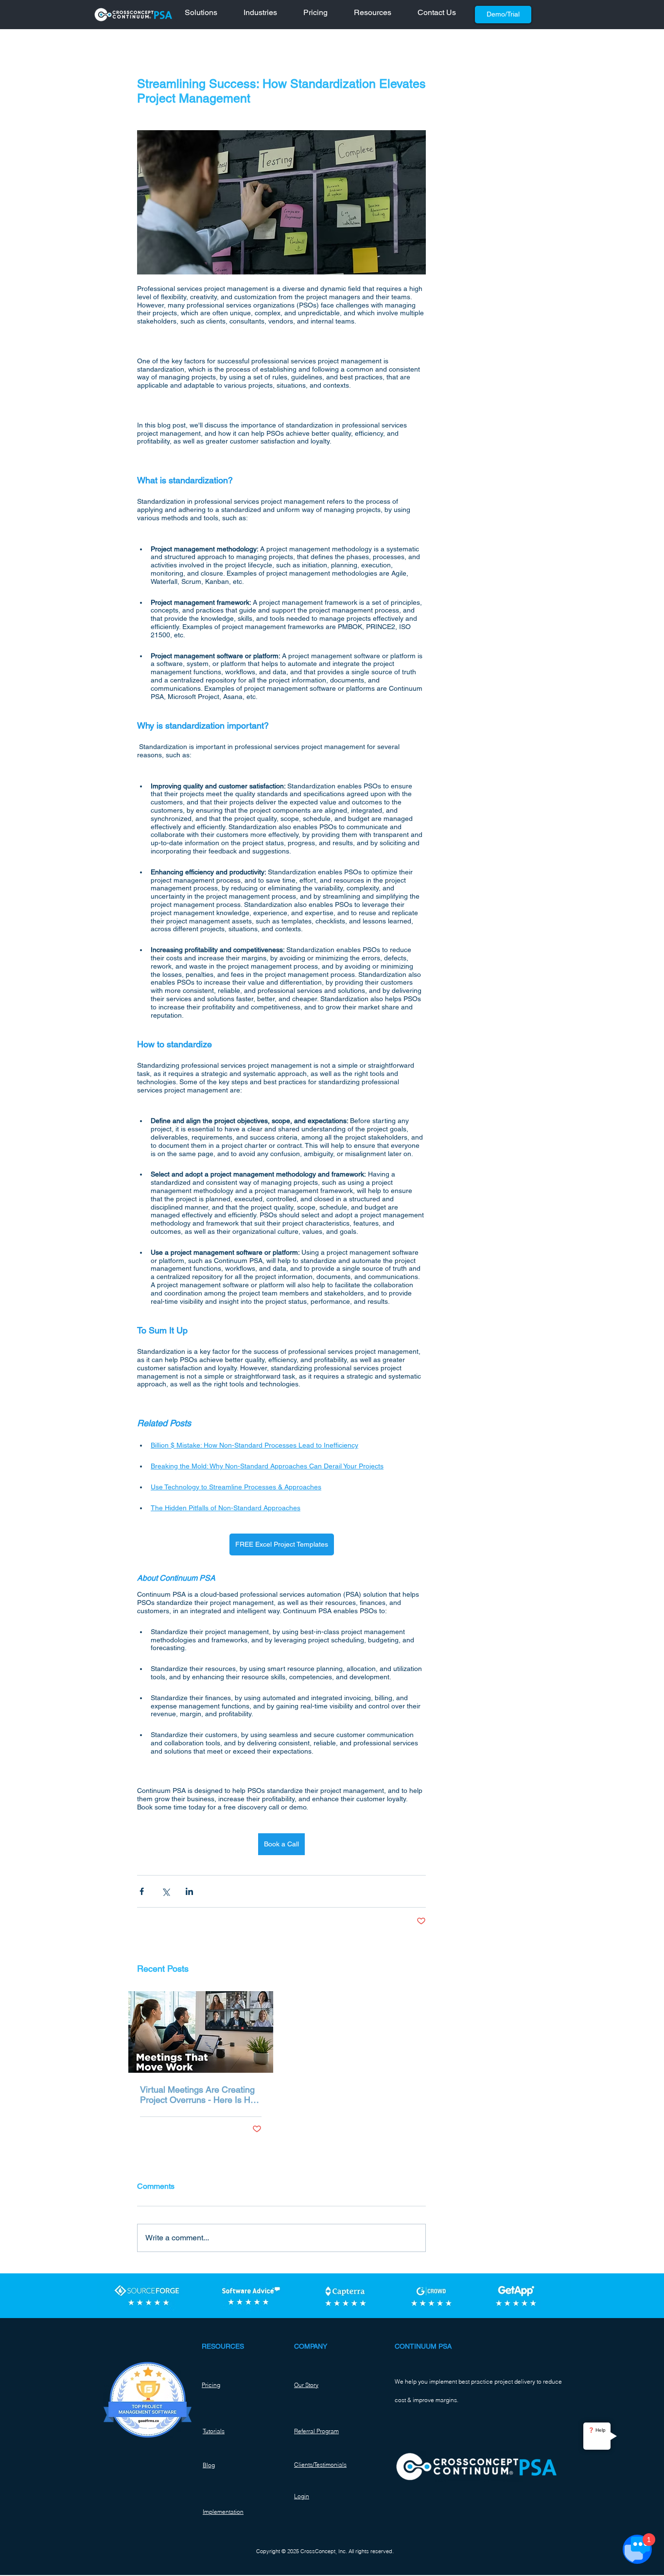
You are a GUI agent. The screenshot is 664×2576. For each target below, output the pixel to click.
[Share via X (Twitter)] (166, 1891)
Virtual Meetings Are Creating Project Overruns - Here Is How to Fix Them (201, 2095)
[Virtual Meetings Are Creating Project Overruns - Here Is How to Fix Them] (201, 2032)
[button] (207, 15)
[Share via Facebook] (142, 1891)
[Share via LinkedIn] (189, 1891)
